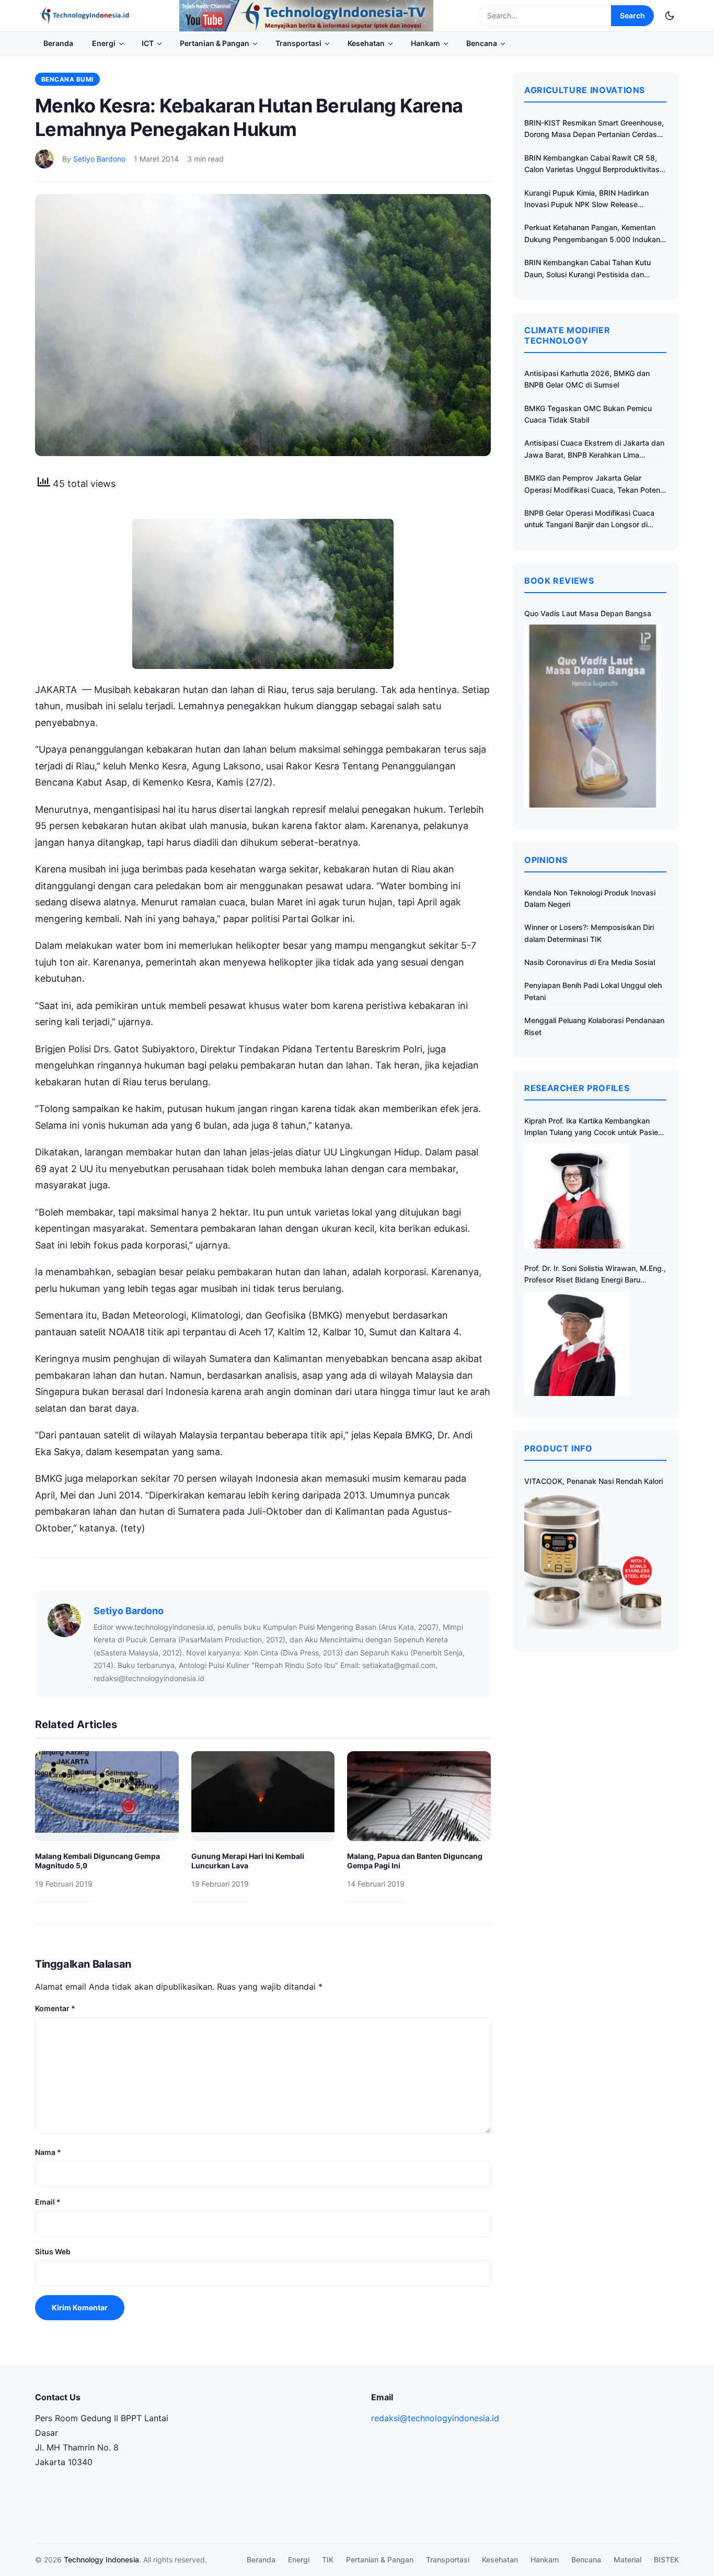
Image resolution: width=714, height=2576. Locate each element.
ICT (148, 43)
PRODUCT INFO (558, 1448)
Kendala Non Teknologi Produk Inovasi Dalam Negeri (590, 898)
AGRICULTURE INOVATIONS (585, 90)
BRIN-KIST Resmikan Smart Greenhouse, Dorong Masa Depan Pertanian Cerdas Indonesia (594, 129)
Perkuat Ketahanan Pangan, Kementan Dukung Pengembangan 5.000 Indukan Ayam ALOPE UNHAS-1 (592, 234)
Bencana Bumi (67, 79)
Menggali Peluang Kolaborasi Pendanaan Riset (594, 1026)
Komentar (55, 2008)
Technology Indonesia (101, 2560)
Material (627, 2560)
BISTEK (666, 2560)
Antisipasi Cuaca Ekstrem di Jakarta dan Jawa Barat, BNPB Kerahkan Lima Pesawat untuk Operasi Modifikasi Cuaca (594, 450)
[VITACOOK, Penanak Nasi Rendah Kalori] (593, 1561)
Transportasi (298, 43)
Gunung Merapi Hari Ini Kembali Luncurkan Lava (248, 1861)
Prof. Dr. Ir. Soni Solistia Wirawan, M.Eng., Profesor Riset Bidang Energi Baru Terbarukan (595, 1275)
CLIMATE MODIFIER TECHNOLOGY (567, 335)
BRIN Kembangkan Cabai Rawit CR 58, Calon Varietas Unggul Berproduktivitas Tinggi (592, 164)
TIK (328, 2560)
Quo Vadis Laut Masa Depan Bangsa (588, 613)
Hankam (425, 43)
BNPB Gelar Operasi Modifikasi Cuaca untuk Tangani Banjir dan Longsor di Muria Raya (589, 520)
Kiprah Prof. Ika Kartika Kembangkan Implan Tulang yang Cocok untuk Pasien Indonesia (593, 1127)
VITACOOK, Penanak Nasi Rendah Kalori (594, 1481)
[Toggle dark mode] (670, 16)
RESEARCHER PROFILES (577, 1088)
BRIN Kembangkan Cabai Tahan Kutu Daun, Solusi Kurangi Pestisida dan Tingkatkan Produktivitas (588, 269)
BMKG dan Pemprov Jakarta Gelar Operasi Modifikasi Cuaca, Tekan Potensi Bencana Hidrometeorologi (595, 485)
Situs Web (53, 2251)
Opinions (546, 860)
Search (632, 15)
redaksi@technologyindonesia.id (435, 2418)
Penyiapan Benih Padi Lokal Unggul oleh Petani (593, 991)
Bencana (482, 43)
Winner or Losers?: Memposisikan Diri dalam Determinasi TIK (589, 933)
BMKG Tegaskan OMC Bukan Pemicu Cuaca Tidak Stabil (588, 414)
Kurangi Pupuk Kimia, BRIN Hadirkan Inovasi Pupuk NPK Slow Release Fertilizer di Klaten (586, 200)
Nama (48, 2152)
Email (48, 2202)
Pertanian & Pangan (215, 43)
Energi (104, 43)
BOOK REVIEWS (559, 581)
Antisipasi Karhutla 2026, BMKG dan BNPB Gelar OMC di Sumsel (587, 379)
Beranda (58, 43)
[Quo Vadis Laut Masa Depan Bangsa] (593, 716)
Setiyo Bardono (99, 159)
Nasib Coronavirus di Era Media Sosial (590, 962)
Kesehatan (366, 43)
